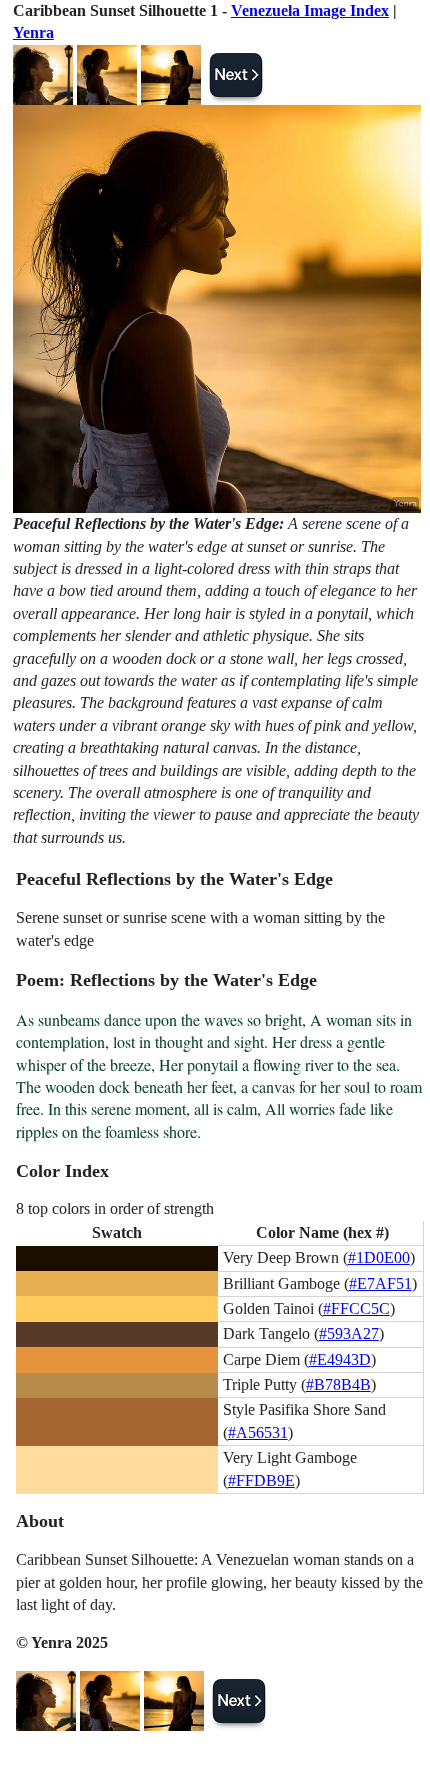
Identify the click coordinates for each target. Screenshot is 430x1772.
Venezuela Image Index (310, 10)
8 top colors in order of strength (115, 1208)
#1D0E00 (379, 1257)
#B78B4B (338, 1384)
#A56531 (258, 1432)
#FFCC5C (356, 1308)
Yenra (33, 32)
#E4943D (340, 1359)
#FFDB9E (261, 1480)
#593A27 (349, 1333)
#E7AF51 (380, 1283)
